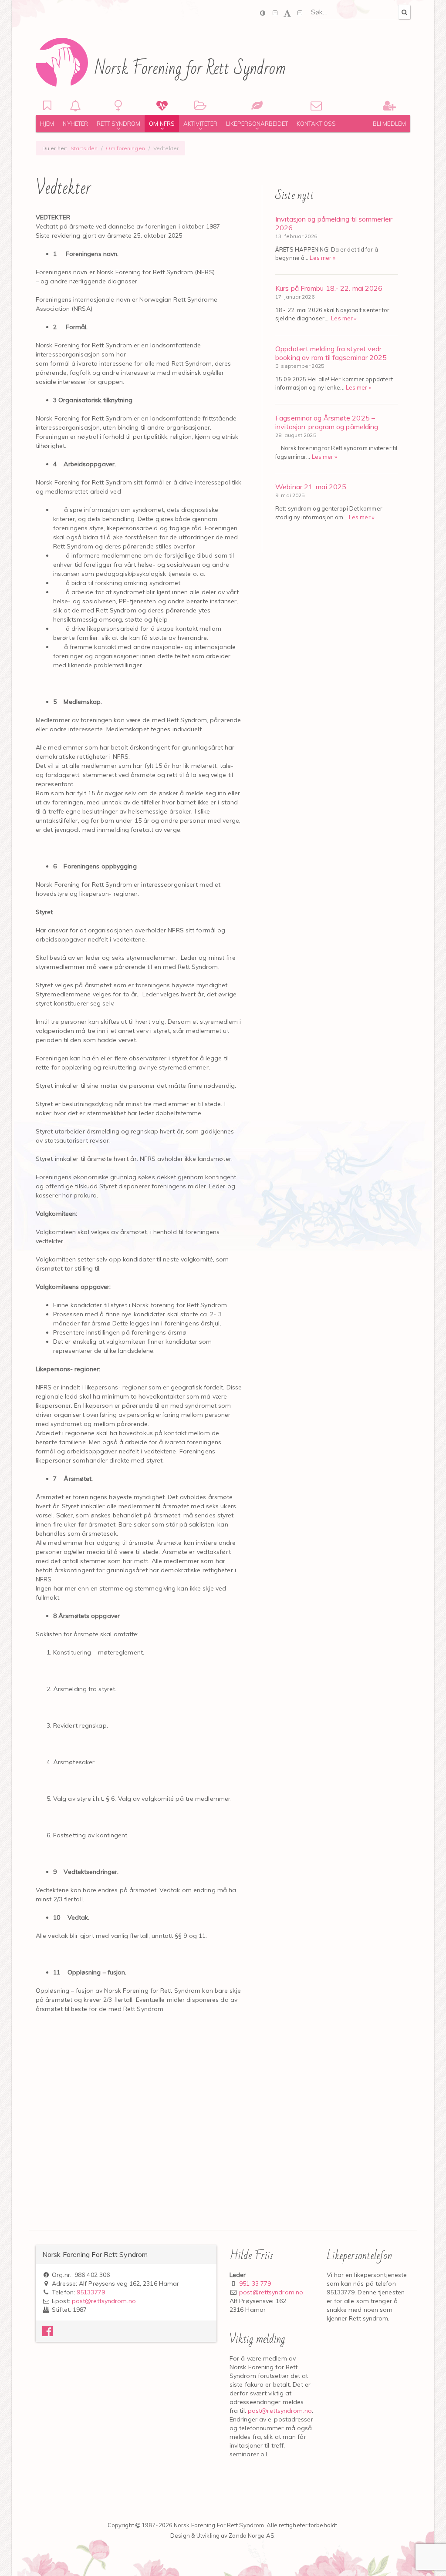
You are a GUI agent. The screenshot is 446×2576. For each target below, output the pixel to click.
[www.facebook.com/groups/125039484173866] (47, 2333)
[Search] (404, 12)
